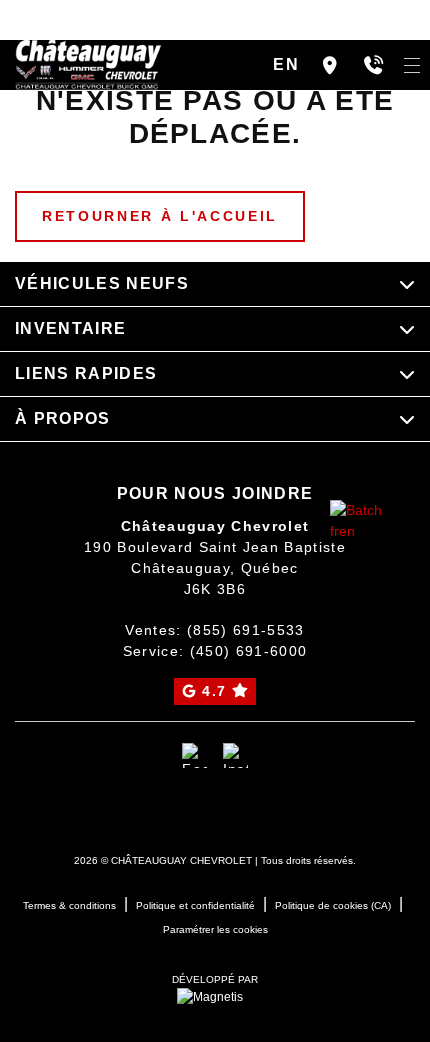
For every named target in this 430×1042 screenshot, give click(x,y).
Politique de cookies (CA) (333, 905)
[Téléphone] (373, 65)
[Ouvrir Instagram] (235, 755)
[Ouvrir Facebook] (194, 755)
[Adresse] (330, 65)
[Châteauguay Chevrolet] (88, 63)
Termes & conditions (69, 905)
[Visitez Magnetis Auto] (215, 996)
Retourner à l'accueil (160, 216)
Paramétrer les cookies (215, 929)
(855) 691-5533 (246, 630)
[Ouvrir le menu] (412, 65)
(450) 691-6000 (249, 651)
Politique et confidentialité (195, 905)
